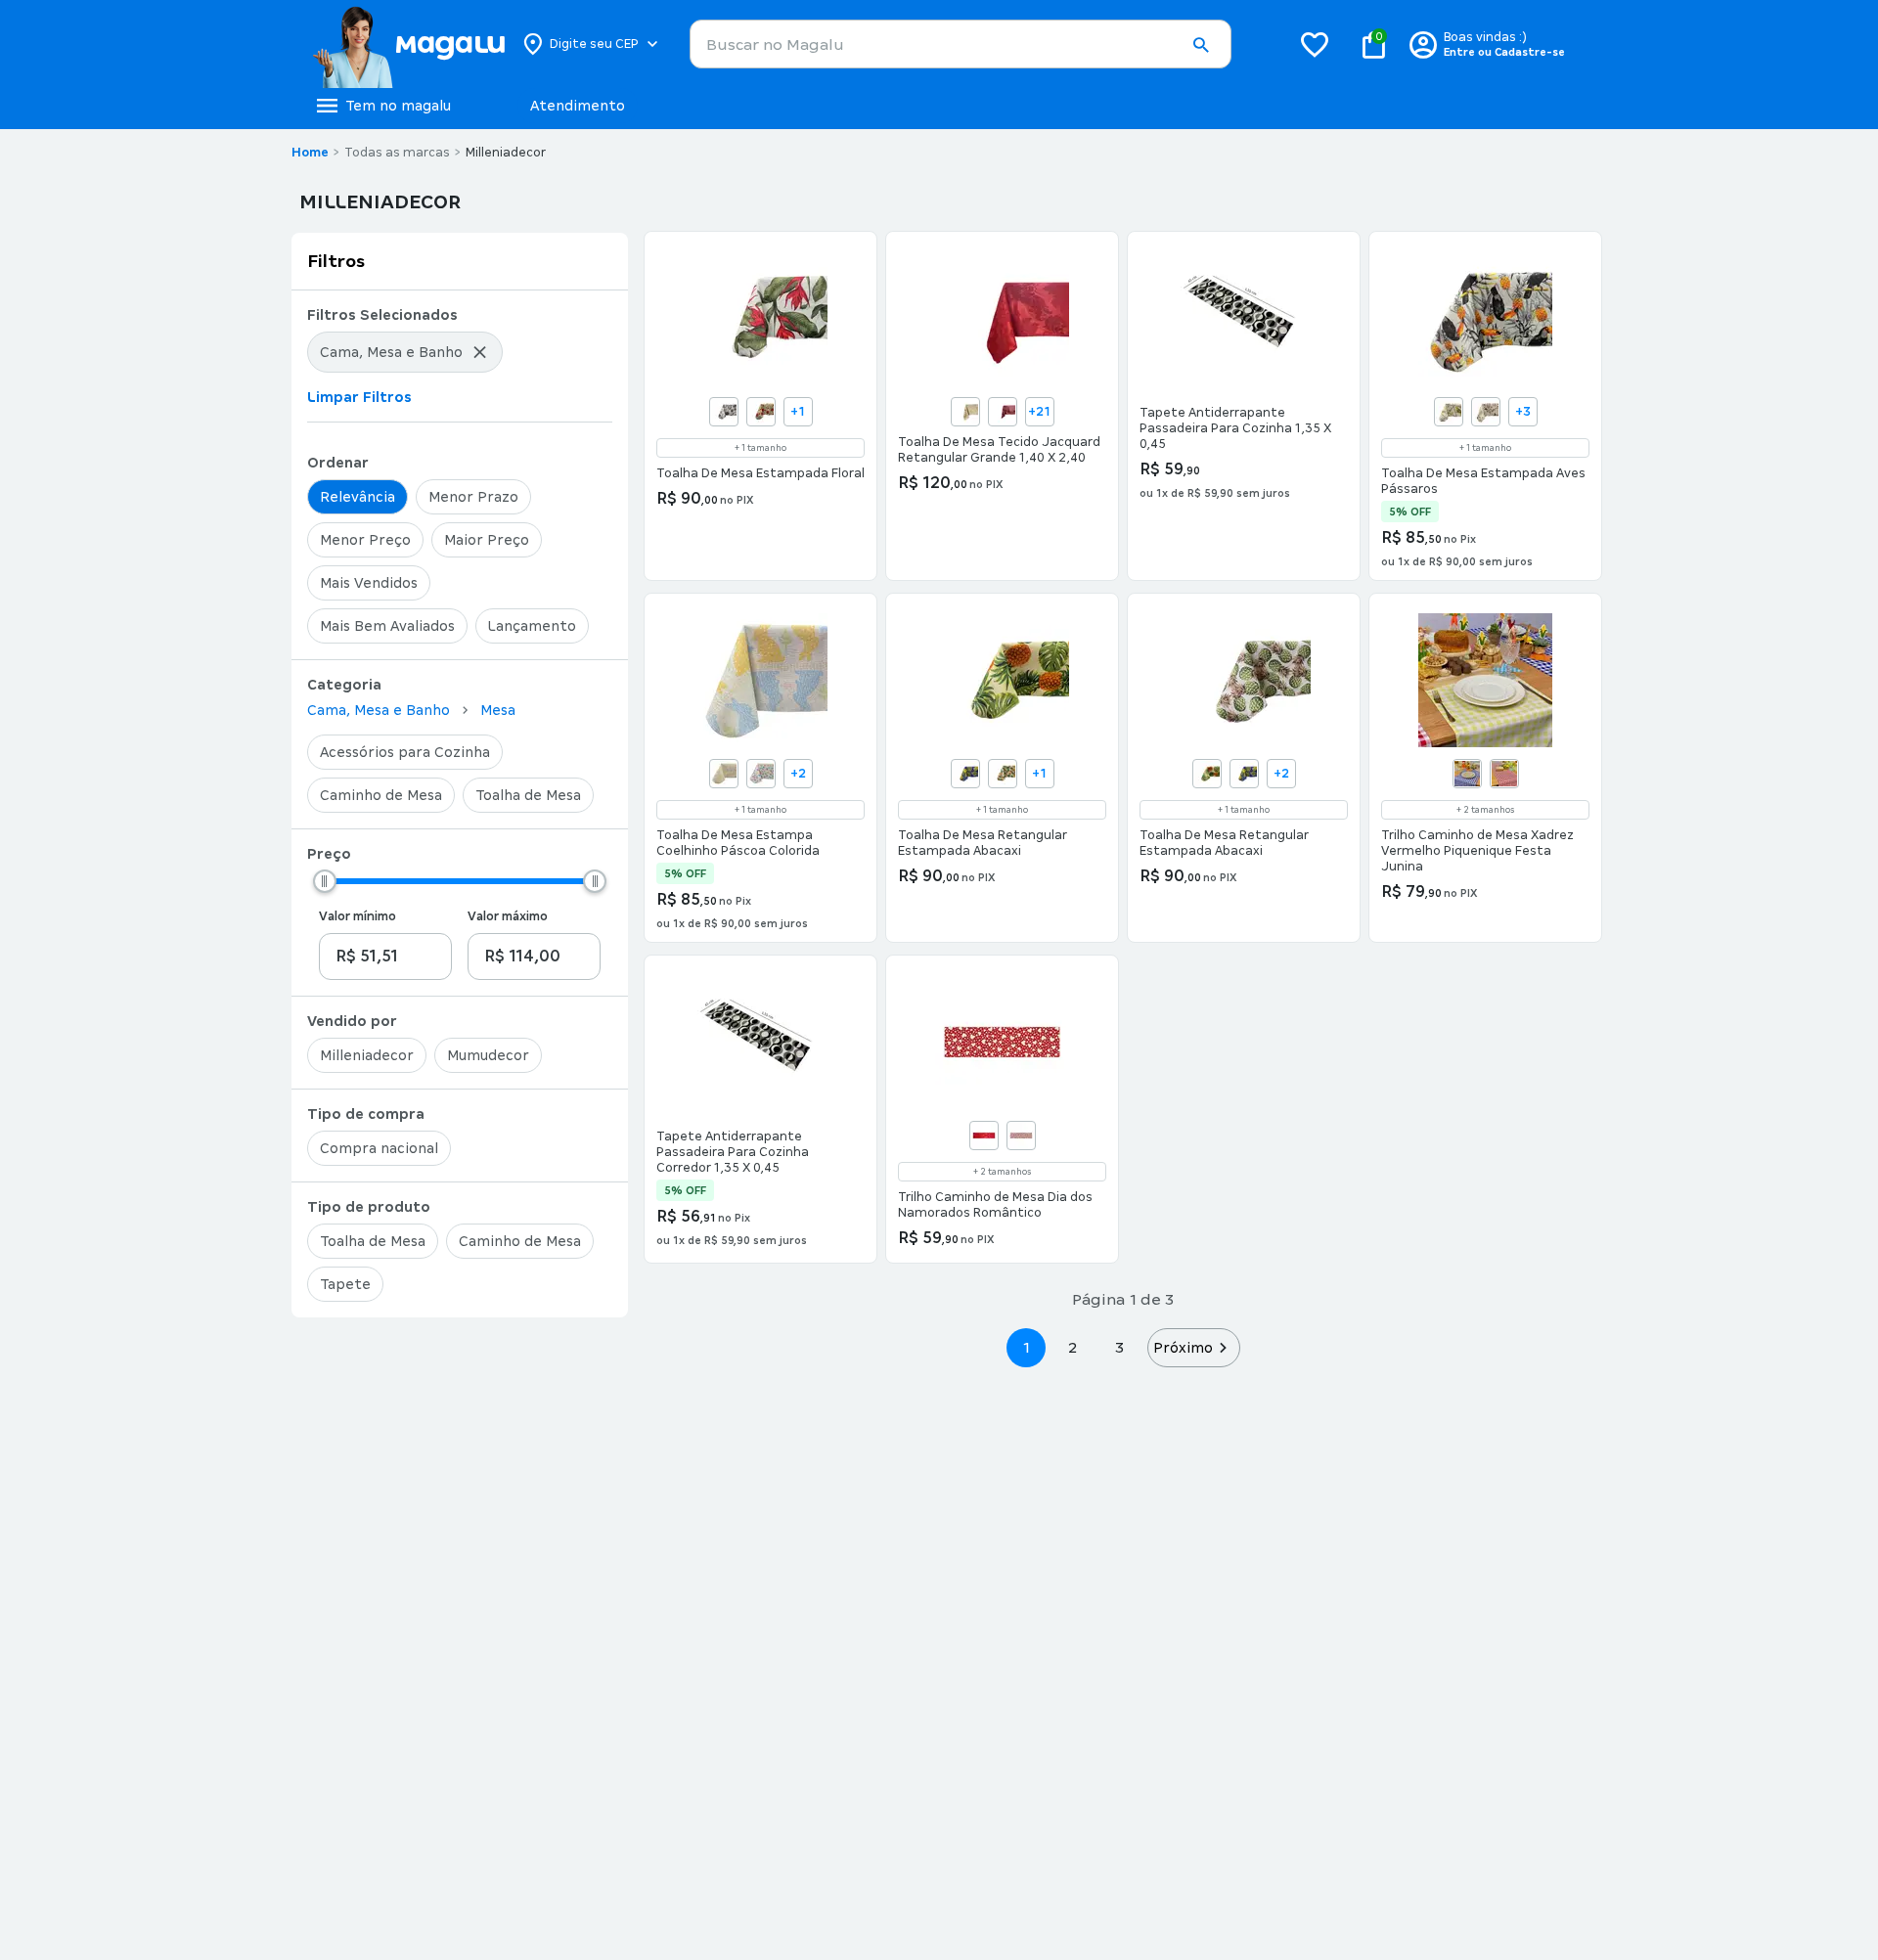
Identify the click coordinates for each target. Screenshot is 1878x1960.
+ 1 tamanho (760, 448)
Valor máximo (508, 916)
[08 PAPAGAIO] (1449, 412)
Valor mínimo (358, 916)
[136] (724, 412)
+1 (798, 412)
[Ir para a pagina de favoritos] (1315, 44)
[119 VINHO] (1003, 412)
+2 (798, 774)
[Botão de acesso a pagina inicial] (408, 44)
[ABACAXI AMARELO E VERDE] (1003, 774)
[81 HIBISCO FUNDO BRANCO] (761, 412)
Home (310, 153)
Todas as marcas (397, 153)
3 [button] (1119, 1347)
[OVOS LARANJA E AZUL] (724, 774)
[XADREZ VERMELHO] (1504, 774)
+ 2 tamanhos (1485, 810)
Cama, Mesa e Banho (379, 710)
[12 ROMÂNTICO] (984, 1136)
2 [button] (1073, 1347)
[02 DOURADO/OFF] (965, 412)
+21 (1039, 412)
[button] (1200, 45)
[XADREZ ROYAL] (1467, 774)
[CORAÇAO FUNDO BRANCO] (1021, 1136)
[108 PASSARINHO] (1486, 412)
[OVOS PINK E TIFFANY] (761, 774)
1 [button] (1026, 1347)
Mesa (498, 710)
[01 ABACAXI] (1207, 774)
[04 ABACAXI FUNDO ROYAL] (965, 774)
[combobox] (961, 44)
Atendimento (578, 106)
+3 (1523, 412)
